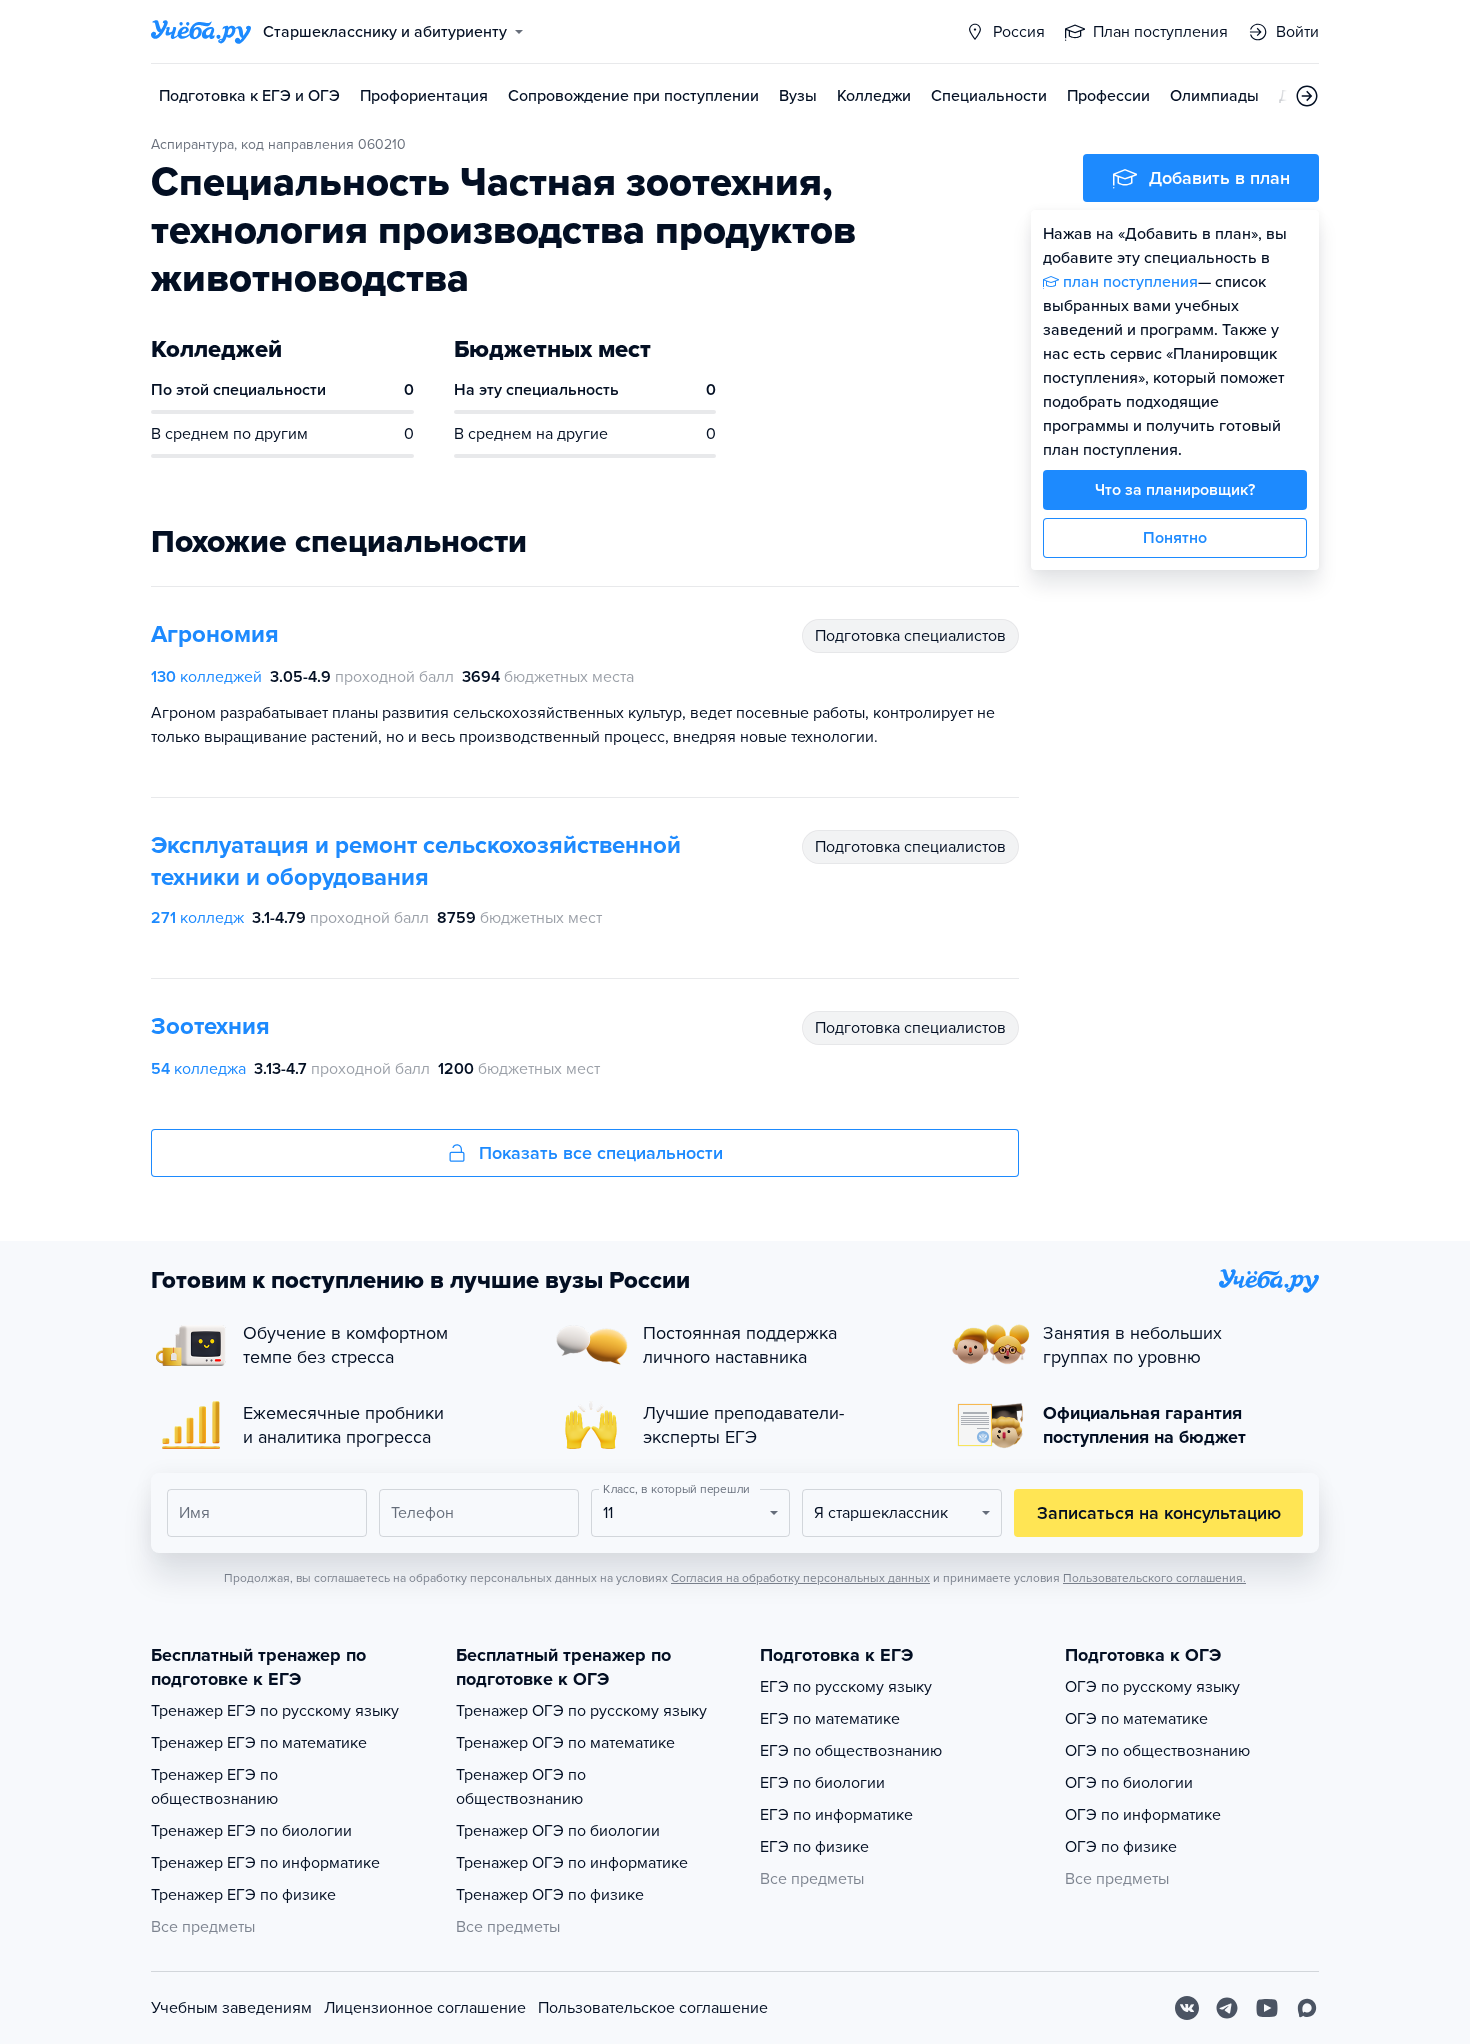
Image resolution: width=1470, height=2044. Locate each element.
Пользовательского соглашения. (1154, 1578)
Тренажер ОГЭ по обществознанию (521, 1787)
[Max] (1307, 2008)
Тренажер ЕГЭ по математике (259, 1743)
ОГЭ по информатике (1143, 1815)
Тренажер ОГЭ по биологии (558, 1831)
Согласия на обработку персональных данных (800, 1578)
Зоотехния (210, 1026)
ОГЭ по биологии (1129, 1783)
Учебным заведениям (231, 2008)
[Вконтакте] (1187, 2008)
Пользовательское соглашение (653, 2008)
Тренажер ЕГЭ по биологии (251, 1831)
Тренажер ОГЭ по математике (565, 1743)
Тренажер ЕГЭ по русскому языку (275, 1711)
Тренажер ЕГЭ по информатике (265, 1863)
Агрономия (215, 634)
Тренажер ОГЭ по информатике (572, 1863)
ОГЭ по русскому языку (1152, 1687)
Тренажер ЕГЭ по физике (243, 1895)
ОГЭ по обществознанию (1157, 1751)
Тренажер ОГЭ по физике (550, 1895)
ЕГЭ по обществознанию (851, 1751)
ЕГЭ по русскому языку (846, 1687)
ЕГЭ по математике (830, 1719)
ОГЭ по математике (1136, 1719)
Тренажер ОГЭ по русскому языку (581, 1711)
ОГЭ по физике (1121, 1847)
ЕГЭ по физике (814, 1847)
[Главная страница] (201, 32)
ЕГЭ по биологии (822, 1783)
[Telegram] (1227, 2008)
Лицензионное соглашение (425, 2008)
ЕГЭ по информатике (836, 1815)
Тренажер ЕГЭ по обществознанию (214, 1787)
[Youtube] (1267, 2008)
